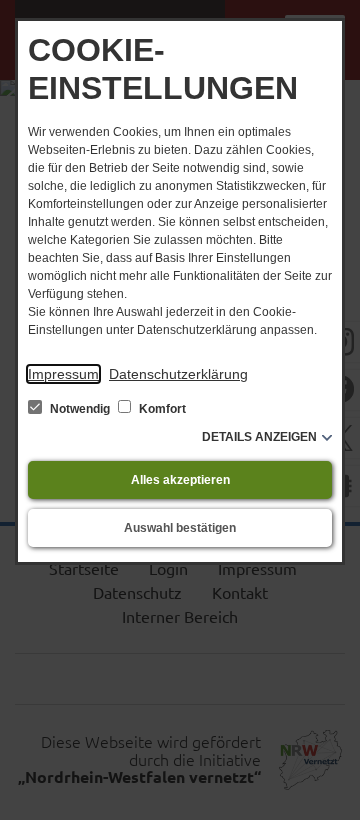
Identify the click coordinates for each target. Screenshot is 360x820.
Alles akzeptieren (180, 480)
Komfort (161, 409)
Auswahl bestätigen (180, 528)
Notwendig (80, 409)
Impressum (63, 374)
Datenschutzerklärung (178, 374)
